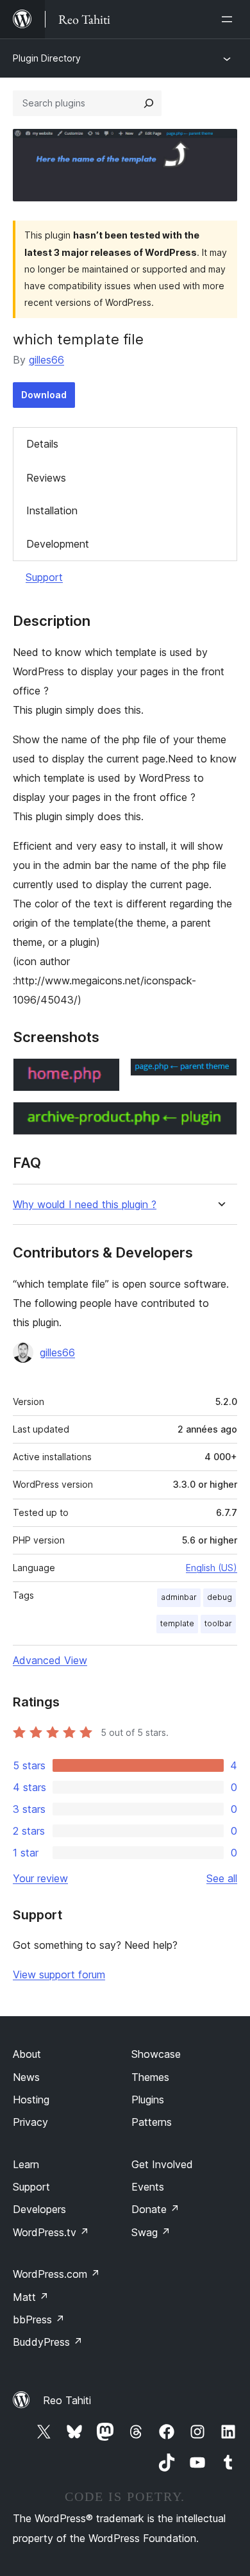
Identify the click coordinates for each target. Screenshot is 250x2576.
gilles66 (46, 360)
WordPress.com (56, 2274)
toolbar (218, 1623)
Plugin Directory (47, 58)
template (177, 1623)
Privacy (30, 2122)
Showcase (156, 2054)
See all (222, 1878)
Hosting (31, 2100)
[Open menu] (229, 19)
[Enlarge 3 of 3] (220, 1119)
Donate (155, 2209)
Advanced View (50, 1660)
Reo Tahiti (67, 2400)
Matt (31, 2297)
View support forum (59, 1974)
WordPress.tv (51, 2232)
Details (42, 444)
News (26, 2077)
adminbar (179, 1597)
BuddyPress (48, 2342)
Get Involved (162, 2164)
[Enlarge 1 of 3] (103, 1075)
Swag (151, 2232)
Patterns (152, 2122)
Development (58, 544)
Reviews (46, 478)
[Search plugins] (149, 103)
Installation (52, 510)
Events (148, 2187)
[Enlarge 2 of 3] (220, 1075)
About (27, 2054)
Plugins (148, 2100)
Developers (39, 2209)
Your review (40, 1878)
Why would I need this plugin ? (85, 1205)
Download (44, 395)
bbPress (39, 2319)
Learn (26, 2164)
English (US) (212, 1568)
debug (220, 1597)
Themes (150, 2077)
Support (44, 577)
